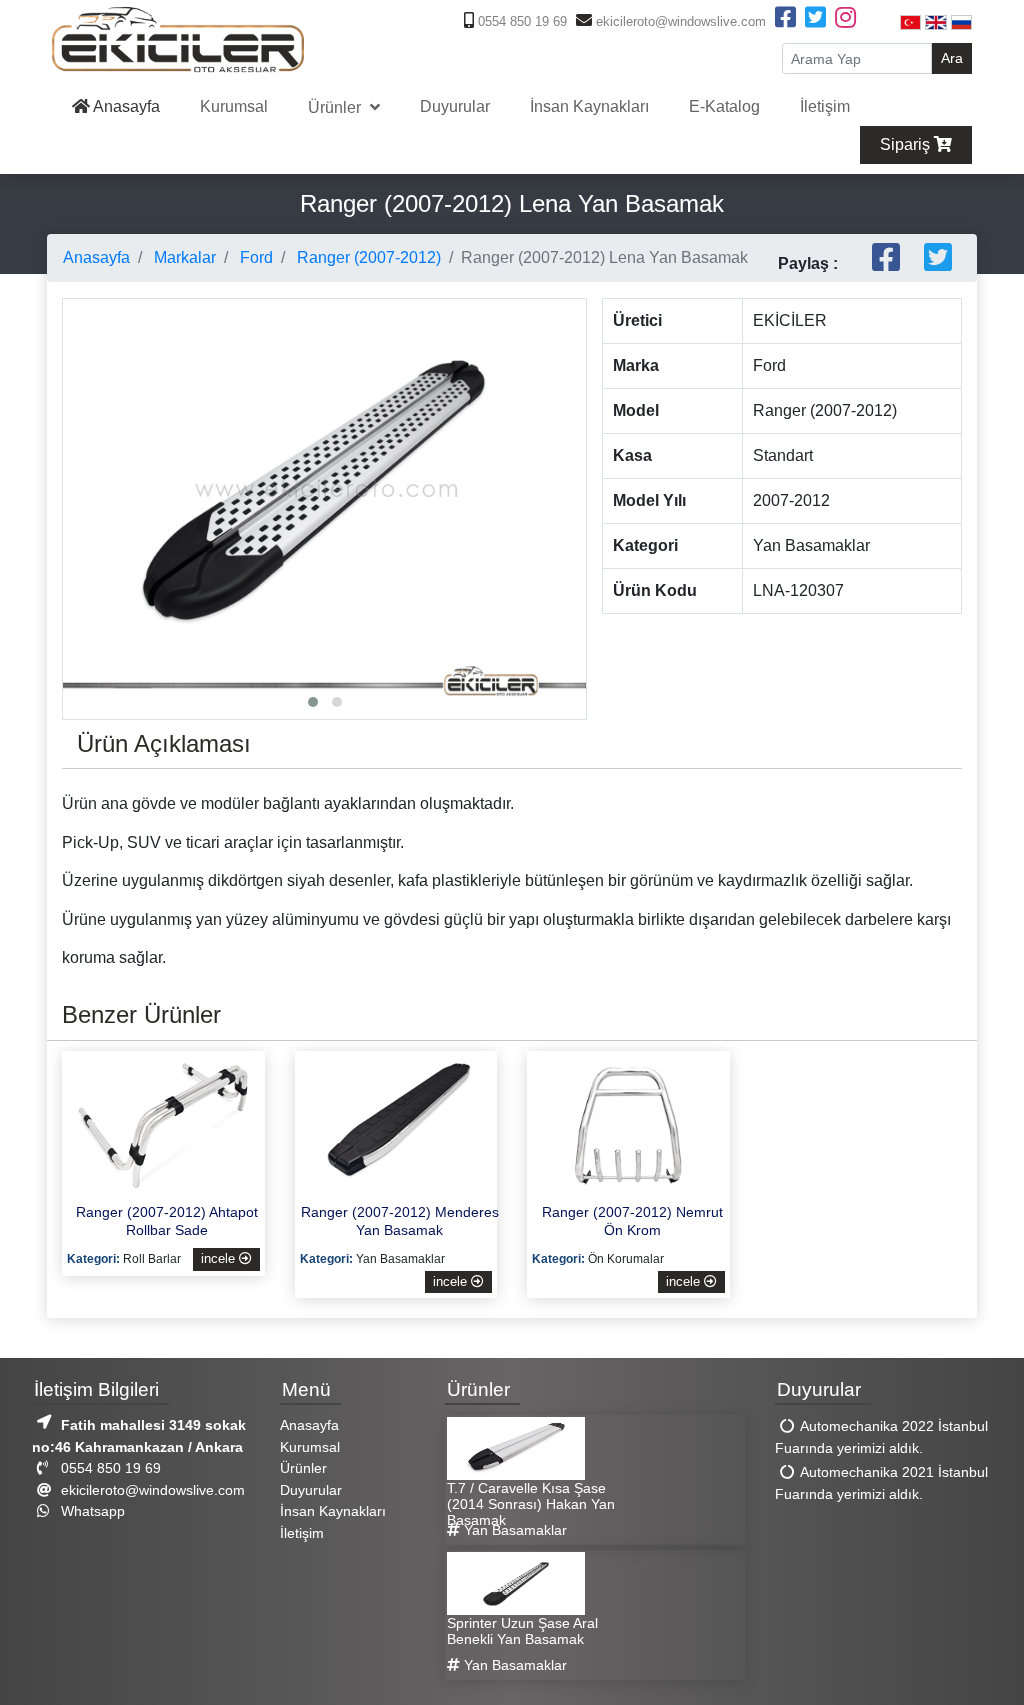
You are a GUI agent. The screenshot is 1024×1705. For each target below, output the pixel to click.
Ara (952, 58)
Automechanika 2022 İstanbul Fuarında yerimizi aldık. (881, 1437)
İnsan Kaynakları (589, 106)
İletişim (825, 106)
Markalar (183, 257)
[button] (313, 702)
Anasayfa (125, 106)
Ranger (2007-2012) (367, 257)
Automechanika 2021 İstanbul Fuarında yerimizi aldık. (881, 1483)
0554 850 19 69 (520, 21)
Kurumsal (234, 106)
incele (220, 1258)
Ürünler (336, 107)
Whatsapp (91, 1511)
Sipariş (907, 144)
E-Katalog (724, 106)
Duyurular (455, 106)
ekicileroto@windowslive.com (679, 21)
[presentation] (83, 454)
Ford (254, 257)
